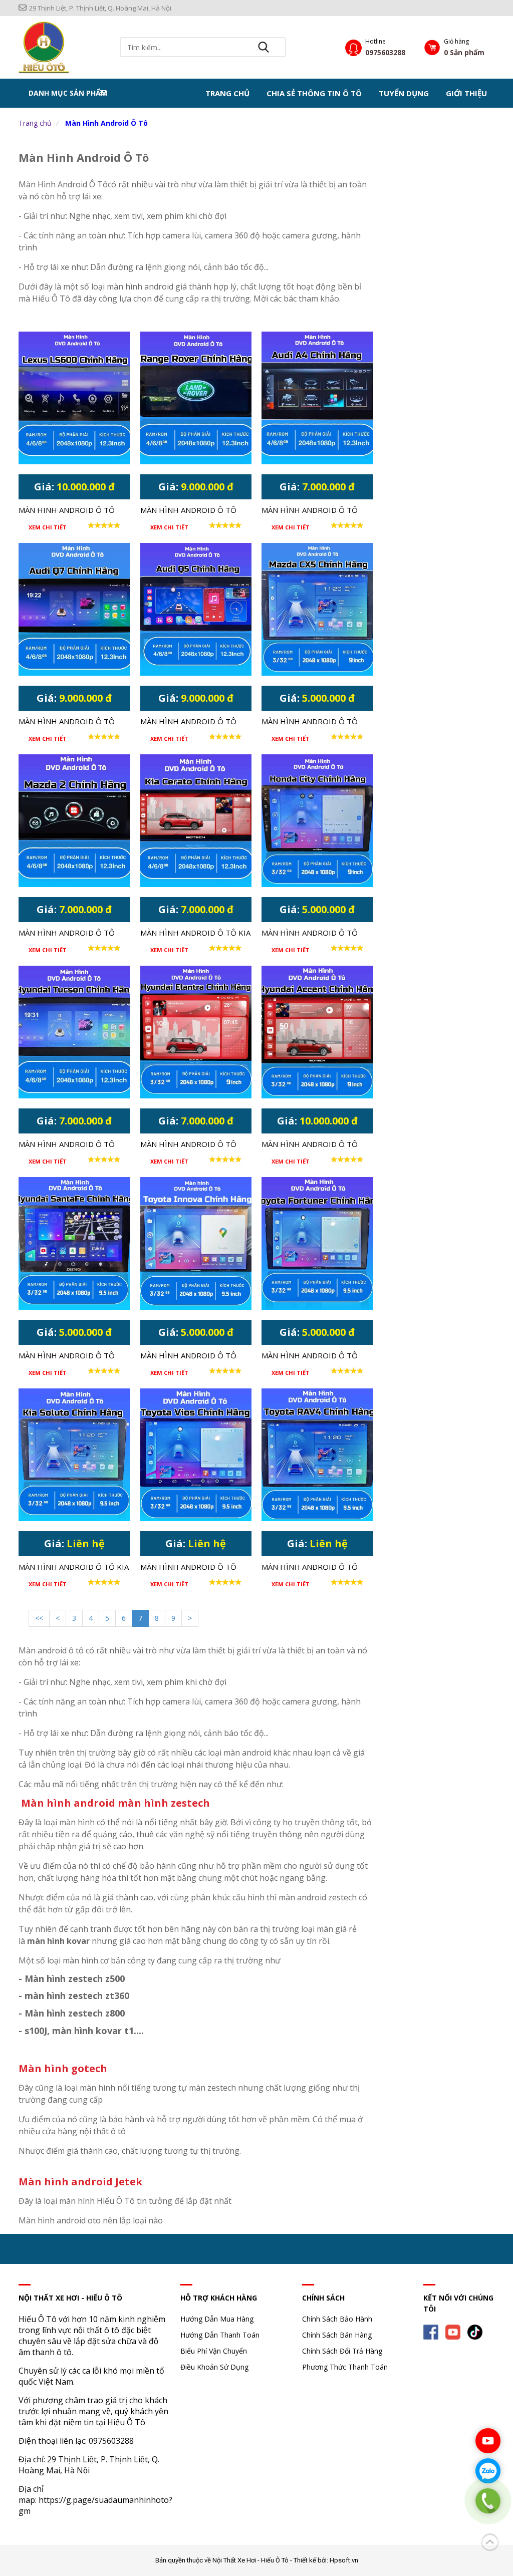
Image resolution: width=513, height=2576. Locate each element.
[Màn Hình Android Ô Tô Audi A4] (317, 398)
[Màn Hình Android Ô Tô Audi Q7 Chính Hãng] (74, 609)
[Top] (490, 2540)
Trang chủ (227, 93)
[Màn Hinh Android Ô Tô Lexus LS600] (74, 398)
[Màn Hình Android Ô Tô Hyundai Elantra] (196, 1032)
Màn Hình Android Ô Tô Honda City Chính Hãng (310, 934)
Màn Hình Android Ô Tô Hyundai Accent (310, 1145)
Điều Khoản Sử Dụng (214, 2367)
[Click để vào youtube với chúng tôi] (488, 2441)
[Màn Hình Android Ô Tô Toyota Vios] (196, 1455)
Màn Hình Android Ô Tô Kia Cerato (195, 934)
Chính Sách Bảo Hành (337, 2319)
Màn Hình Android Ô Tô (106, 123)
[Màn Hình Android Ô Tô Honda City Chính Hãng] (317, 821)
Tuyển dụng (404, 93)
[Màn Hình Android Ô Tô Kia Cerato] (196, 821)
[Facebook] (433, 2331)
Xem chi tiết (48, 527)
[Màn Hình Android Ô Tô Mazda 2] (74, 821)
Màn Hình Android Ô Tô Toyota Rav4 (310, 1568)
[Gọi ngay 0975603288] (488, 2501)
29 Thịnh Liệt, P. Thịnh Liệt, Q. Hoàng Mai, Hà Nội (100, 8)
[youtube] (455, 2331)
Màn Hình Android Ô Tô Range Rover (188, 511)
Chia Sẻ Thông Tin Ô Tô (314, 93)
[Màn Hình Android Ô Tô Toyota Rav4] (317, 1455)
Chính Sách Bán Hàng (337, 2335)
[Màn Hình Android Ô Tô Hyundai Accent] (317, 1032)
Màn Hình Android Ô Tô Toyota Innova (188, 1356)
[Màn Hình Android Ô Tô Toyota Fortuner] (317, 1243)
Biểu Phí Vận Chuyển (214, 2351)
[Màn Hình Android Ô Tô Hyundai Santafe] (74, 1243)
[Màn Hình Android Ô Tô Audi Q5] (196, 609)
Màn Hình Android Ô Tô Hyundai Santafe (67, 1356)
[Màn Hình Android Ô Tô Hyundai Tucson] (74, 1032)
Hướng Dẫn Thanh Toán (220, 2335)
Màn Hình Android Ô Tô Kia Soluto (74, 1568)
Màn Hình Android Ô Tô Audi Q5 (188, 722)
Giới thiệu (466, 93)
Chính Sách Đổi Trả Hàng (342, 2351)
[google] (477, 2331)
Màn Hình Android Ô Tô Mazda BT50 (310, 722)
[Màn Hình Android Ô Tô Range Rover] (196, 398)
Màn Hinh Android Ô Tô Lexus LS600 (67, 511)
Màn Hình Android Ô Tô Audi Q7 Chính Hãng (67, 722)
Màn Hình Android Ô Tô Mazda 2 (67, 934)
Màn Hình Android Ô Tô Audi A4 (310, 511)
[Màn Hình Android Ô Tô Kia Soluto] (74, 1455)
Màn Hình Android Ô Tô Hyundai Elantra (188, 1145)
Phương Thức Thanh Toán (345, 2367)
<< (39, 1618)
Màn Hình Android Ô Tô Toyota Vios (188, 1568)
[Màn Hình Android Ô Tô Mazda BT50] (317, 609)
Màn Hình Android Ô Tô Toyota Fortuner (310, 1356)
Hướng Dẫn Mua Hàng (217, 2319)
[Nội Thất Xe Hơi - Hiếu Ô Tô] (44, 47)
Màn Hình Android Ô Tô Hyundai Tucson (67, 1145)
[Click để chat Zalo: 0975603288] (488, 2471)
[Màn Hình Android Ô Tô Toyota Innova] (196, 1243)
